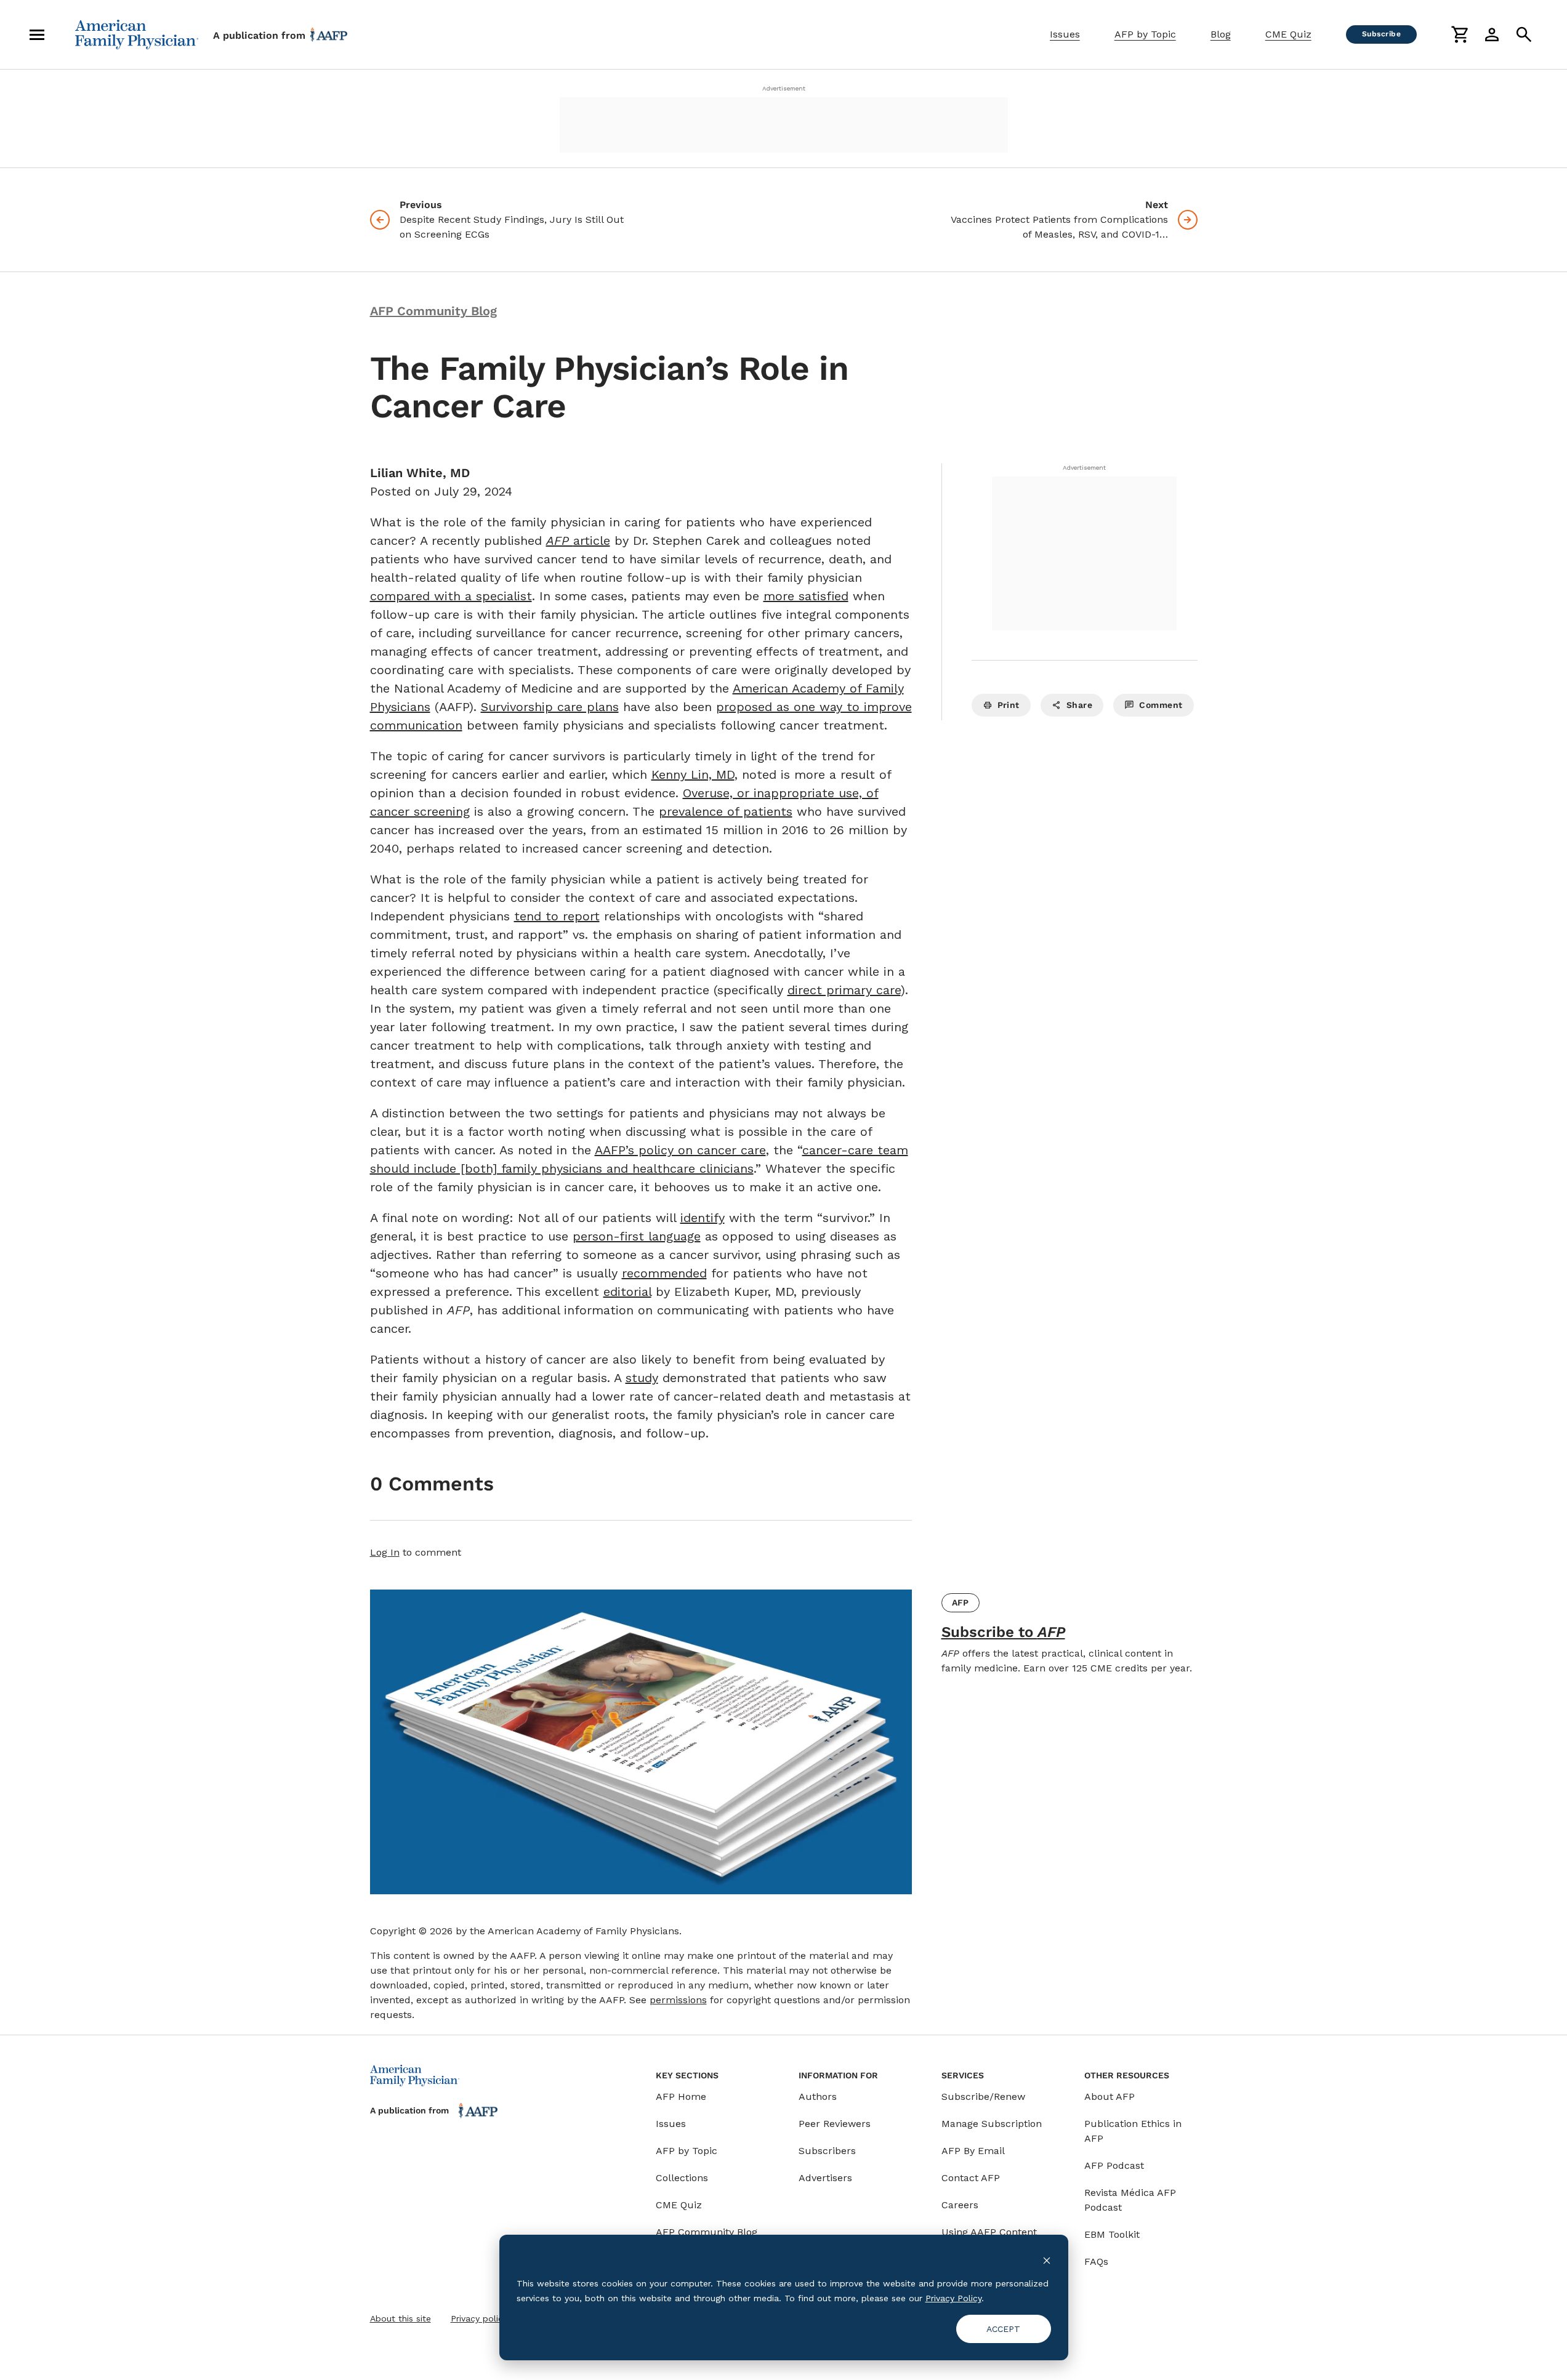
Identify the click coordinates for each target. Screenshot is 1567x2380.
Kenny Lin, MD (693, 774)
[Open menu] (37, 34)
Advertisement (784, 88)
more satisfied (806, 596)
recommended (664, 1273)
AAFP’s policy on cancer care (680, 1150)
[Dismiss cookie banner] (1047, 2260)
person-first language (637, 1236)
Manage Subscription (992, 2124)
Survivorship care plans (550, 707)
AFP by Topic (1145, 34)
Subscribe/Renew (983, 2097)
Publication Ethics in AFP (1133, 2131)
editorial (627, 1292)
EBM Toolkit (1112, 2234)
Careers (960, 2205)
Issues (1065, 34)
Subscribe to (1003, 1632)
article (578, 541)
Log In (385, 1552)
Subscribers (827, 2151)
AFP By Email (973, 2151)
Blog (1221, 34)
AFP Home (681, 2097)
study (642, 1378)
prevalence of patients (726, 811)
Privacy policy (479, 2318)
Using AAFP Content (989, 2232)
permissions (678, 2000)
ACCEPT (1003, 2329)
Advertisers (825, 2178)
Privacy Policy (953, 2298)
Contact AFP (971, 2178)
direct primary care (844, 990)
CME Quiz (1288, 34)
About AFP (1110, 2097)
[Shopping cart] (1460, 34)
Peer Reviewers (835, 2124)
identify (703, 1218)
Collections (682, 2178)
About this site (401, 2318)
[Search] (1524, 34)
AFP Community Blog (707, 2232)
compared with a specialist (451, 596)
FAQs (1096, 2261)
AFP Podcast (1114, 2165)
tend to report (557, 916)
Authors (818, 2097)
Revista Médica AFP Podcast (1130, 2200)
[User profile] (1492, 34)
